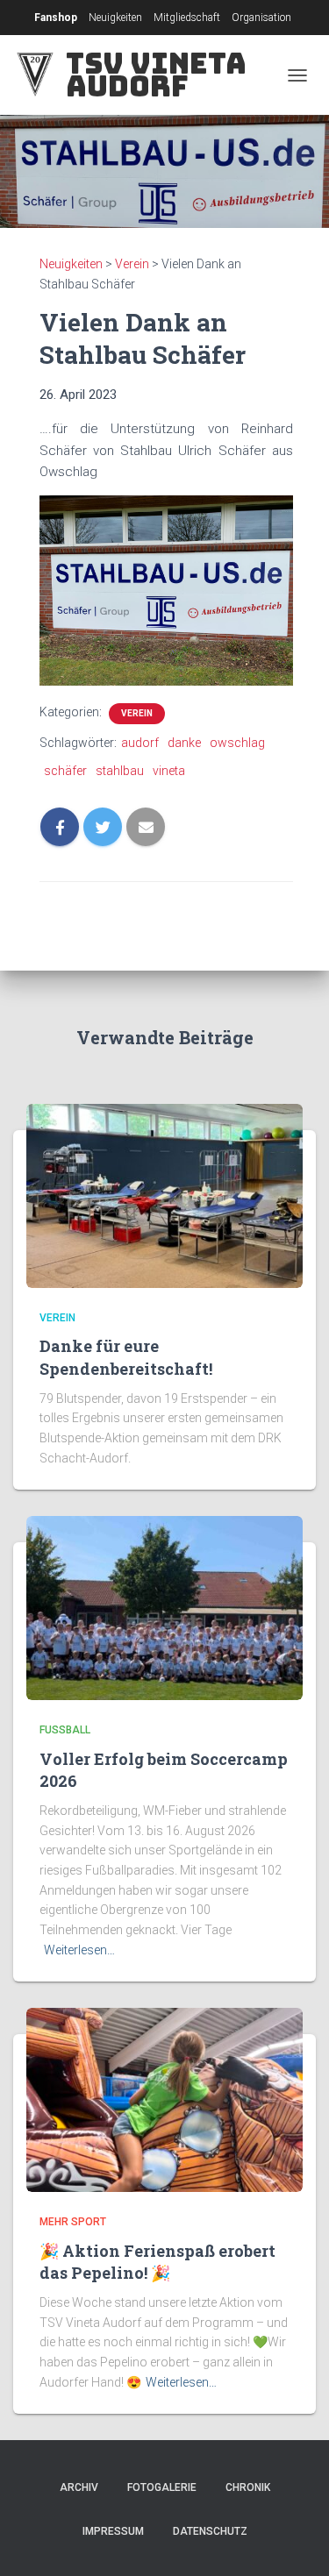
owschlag (237, 743)
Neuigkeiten (115, 18)
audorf (140, 743)
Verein (137, 713)
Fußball (65, 1730)
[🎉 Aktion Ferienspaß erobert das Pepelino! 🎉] (164, 2099)
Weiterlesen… (79, 1950)
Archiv (79, 2487)
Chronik (248, 2487)
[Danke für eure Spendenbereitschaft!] (164, 1195)
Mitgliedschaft (187, 18)
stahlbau (120, 771)
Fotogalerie (162, 2487)
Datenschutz (210, 2531)
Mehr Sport (73, 2222)
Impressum (113, 2531)
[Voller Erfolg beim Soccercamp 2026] (164, 1607)
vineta (169, 771)
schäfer (65, 771)
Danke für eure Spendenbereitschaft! (126, 1357)
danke (184, 743)
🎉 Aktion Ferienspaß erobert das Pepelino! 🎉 (157, 2262)
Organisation (261, 18)
